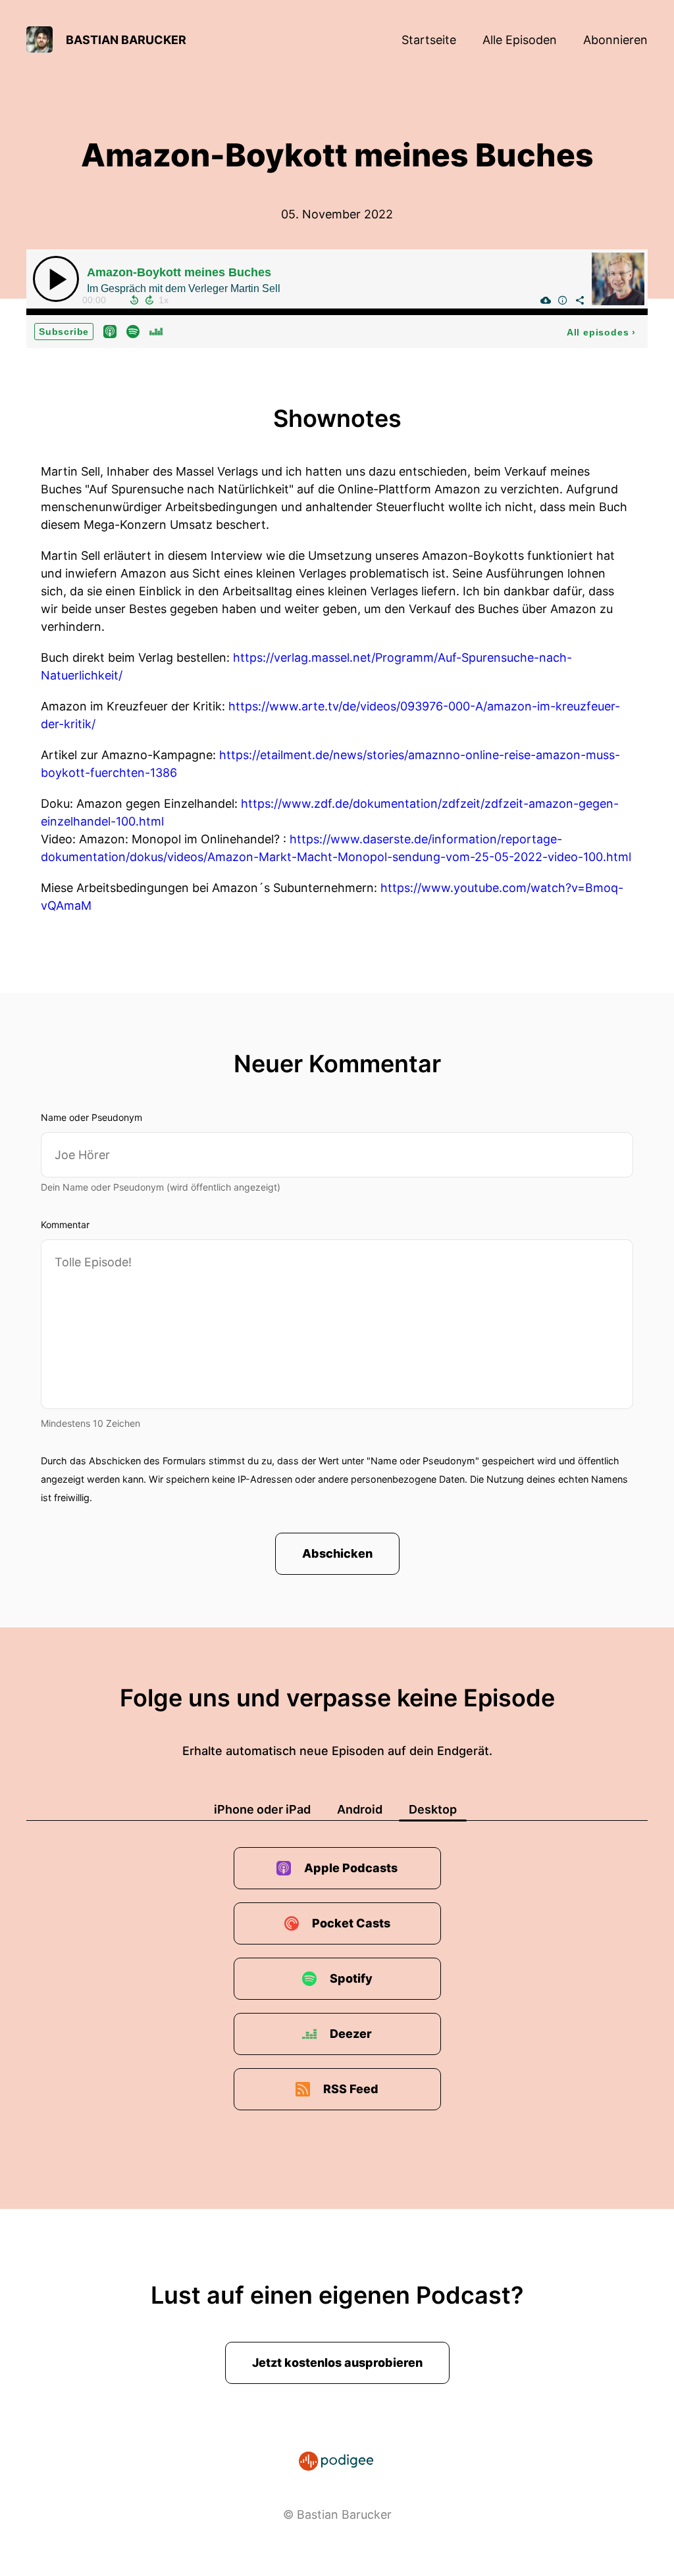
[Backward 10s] (134, 300)
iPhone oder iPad (262, 1809)
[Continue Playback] (56, 279)
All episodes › (601, 332)
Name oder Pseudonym (91, 1117)
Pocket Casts (351, 1923)
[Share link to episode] (580, 300)
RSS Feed (351, 2089)
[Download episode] (546, 300)
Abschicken (337, 1553)
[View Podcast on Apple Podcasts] (110, 331)
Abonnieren (615, 40)
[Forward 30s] (149, 300)
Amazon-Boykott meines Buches (179, 272)
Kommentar (65, 1225)
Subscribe (64, 332)
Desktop (433, 1809)
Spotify (351, 1978)
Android (360, 1809)
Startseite (429, 40)
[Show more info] (563, 300)
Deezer (351, 2034)
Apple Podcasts (351, 1868)
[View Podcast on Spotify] (133, 331)
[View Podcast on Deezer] (156, 331)
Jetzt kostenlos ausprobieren (337, 2363)
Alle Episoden (520, 40)
